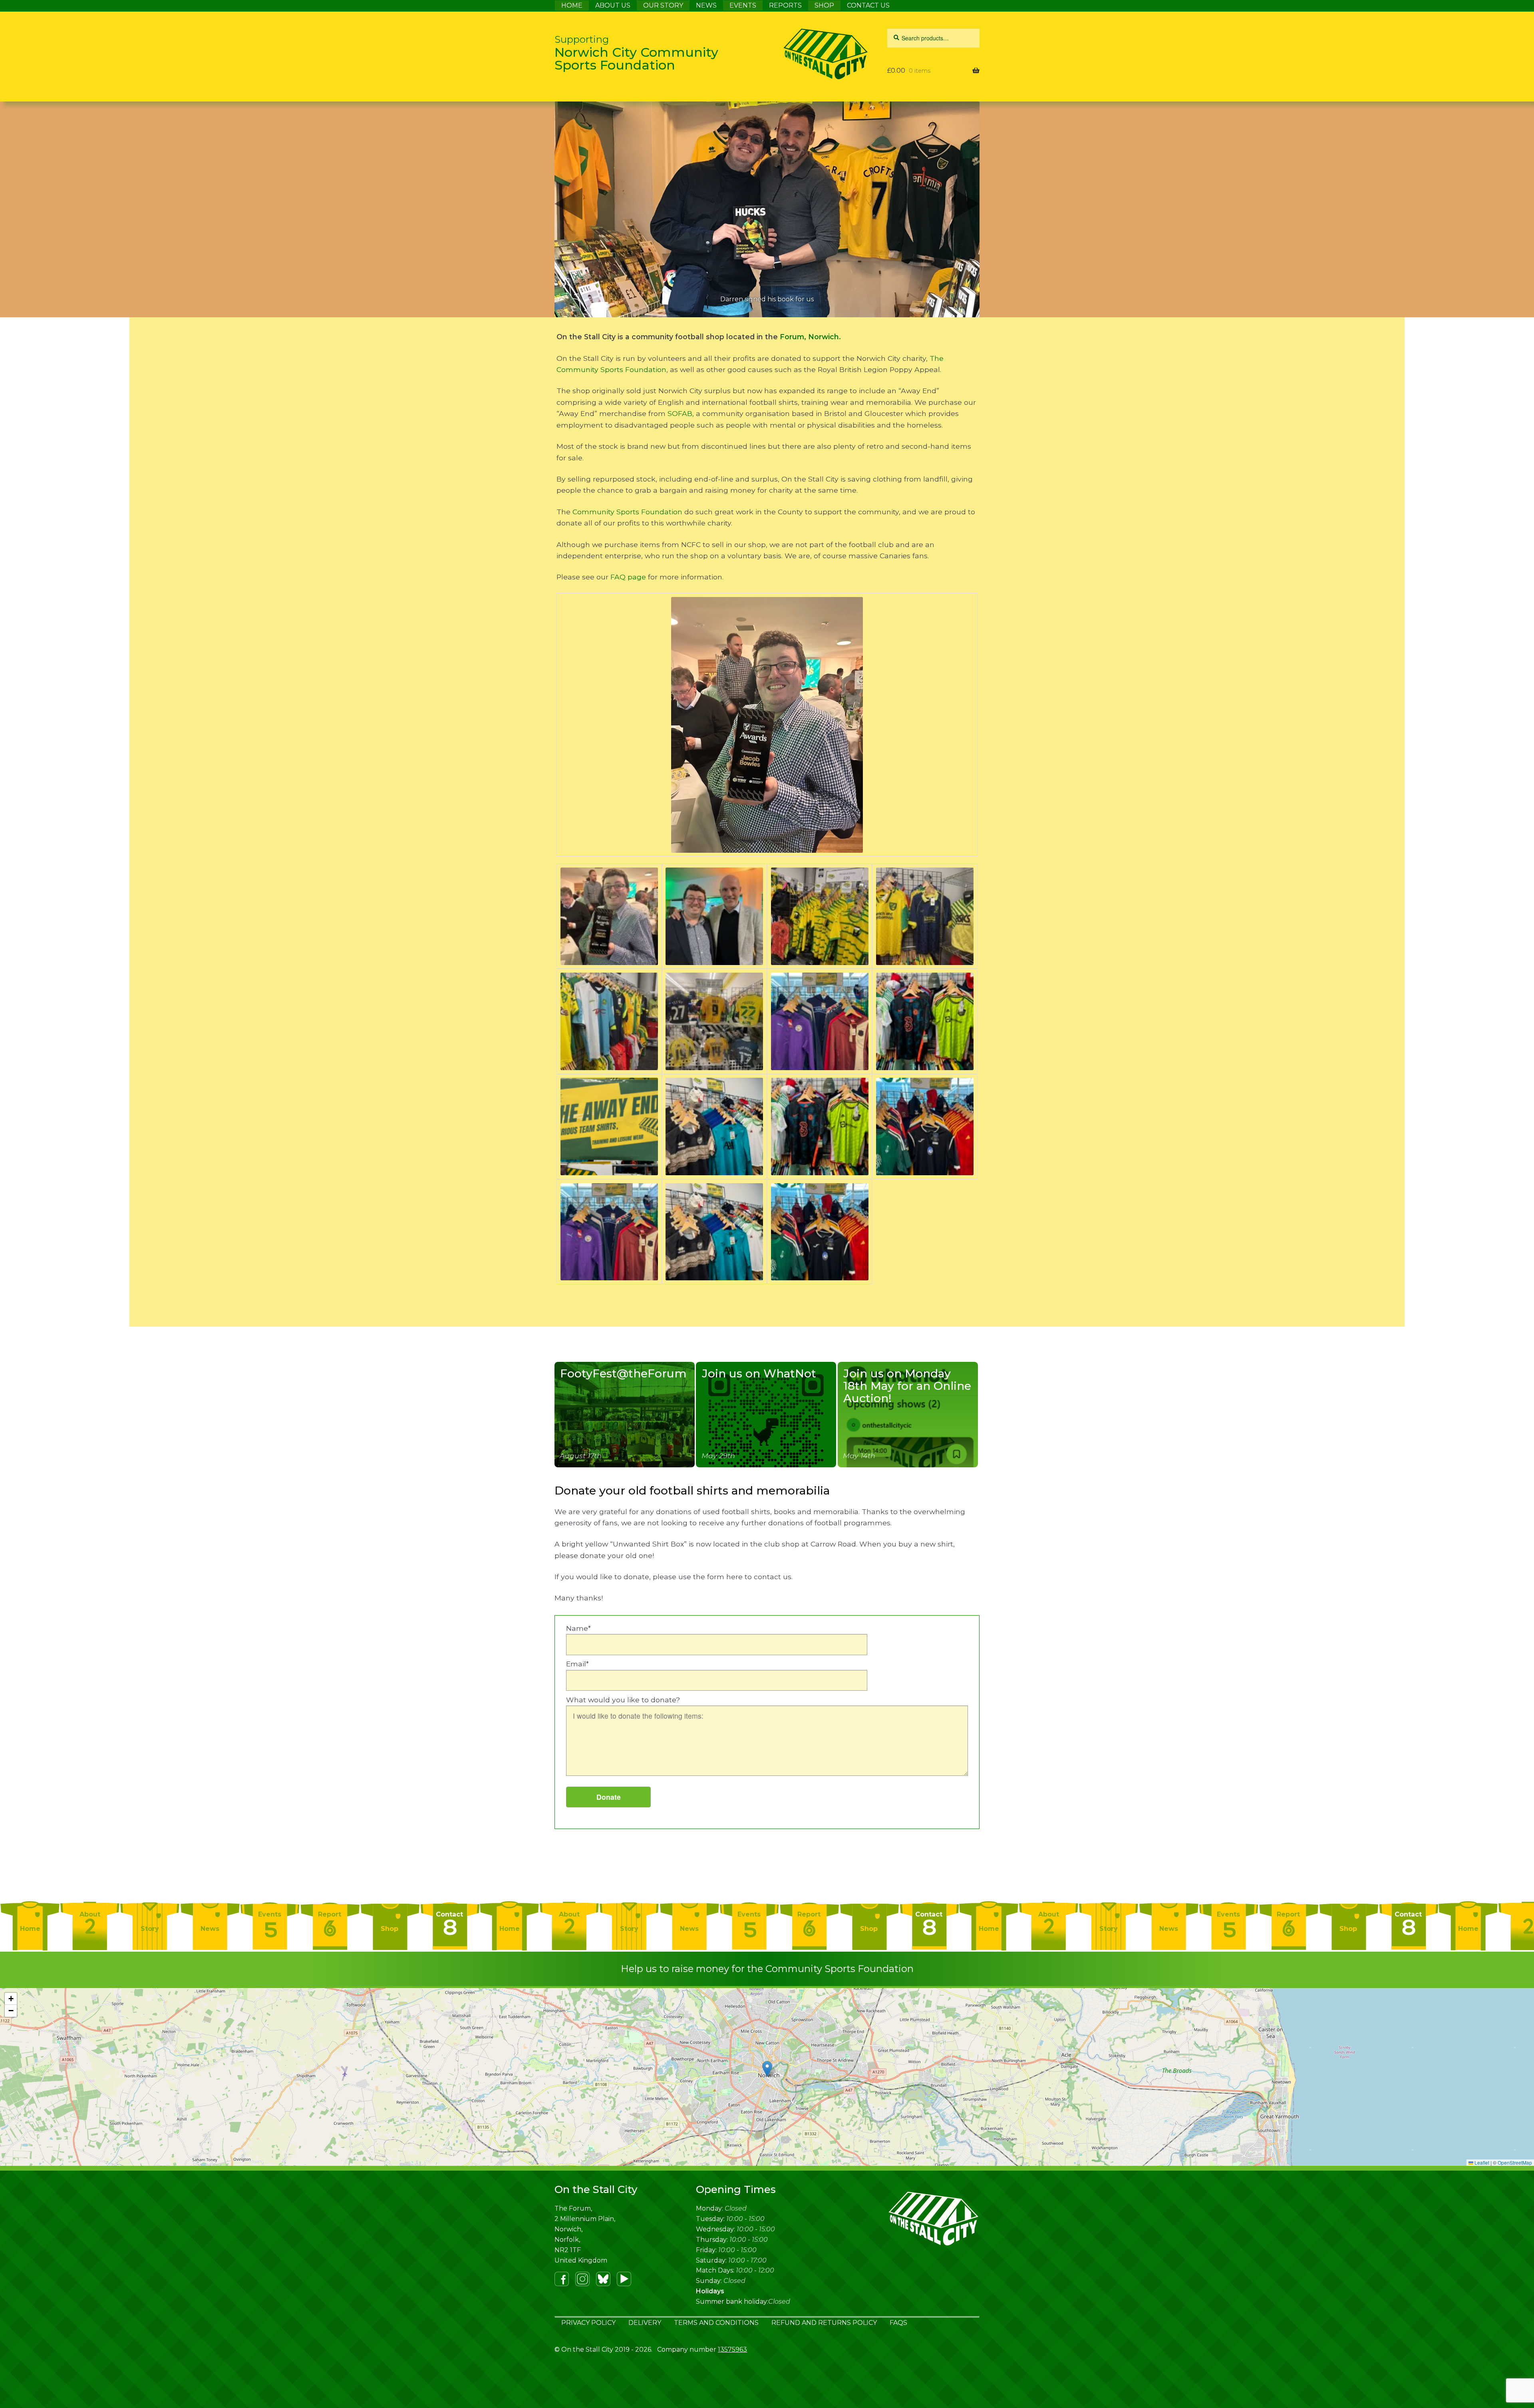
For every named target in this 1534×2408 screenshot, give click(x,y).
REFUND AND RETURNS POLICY (824, 2323)
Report (330, 1914)
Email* (577, 1664)
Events (270, 1914)
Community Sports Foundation (627, 512)
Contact (449, 1914)
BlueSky (603, 2279)
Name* (578, 1628)
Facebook (562, 2279)
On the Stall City (806, 54)
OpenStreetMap (1515, 2162)
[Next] (966, 209)
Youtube (624, 2279)
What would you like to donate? (623, 1700)
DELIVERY (645, 2323)
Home (30, 1929)
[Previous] (568, 209)
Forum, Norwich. (809, 337)
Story (150, 1929)
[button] (767, 2069)
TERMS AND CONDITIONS (716, 2323)
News (210, 1929)
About (90, 1914)
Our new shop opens (767, 299)
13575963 (732, 2349)
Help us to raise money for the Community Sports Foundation (767, 1969)
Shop (389, 1929)
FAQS (898, 2323)
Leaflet (1481, 2162)
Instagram (582, 2279)
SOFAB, (681, 413)
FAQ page (628, 577)
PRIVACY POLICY (588, 2323)
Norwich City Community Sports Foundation (636, 53)
